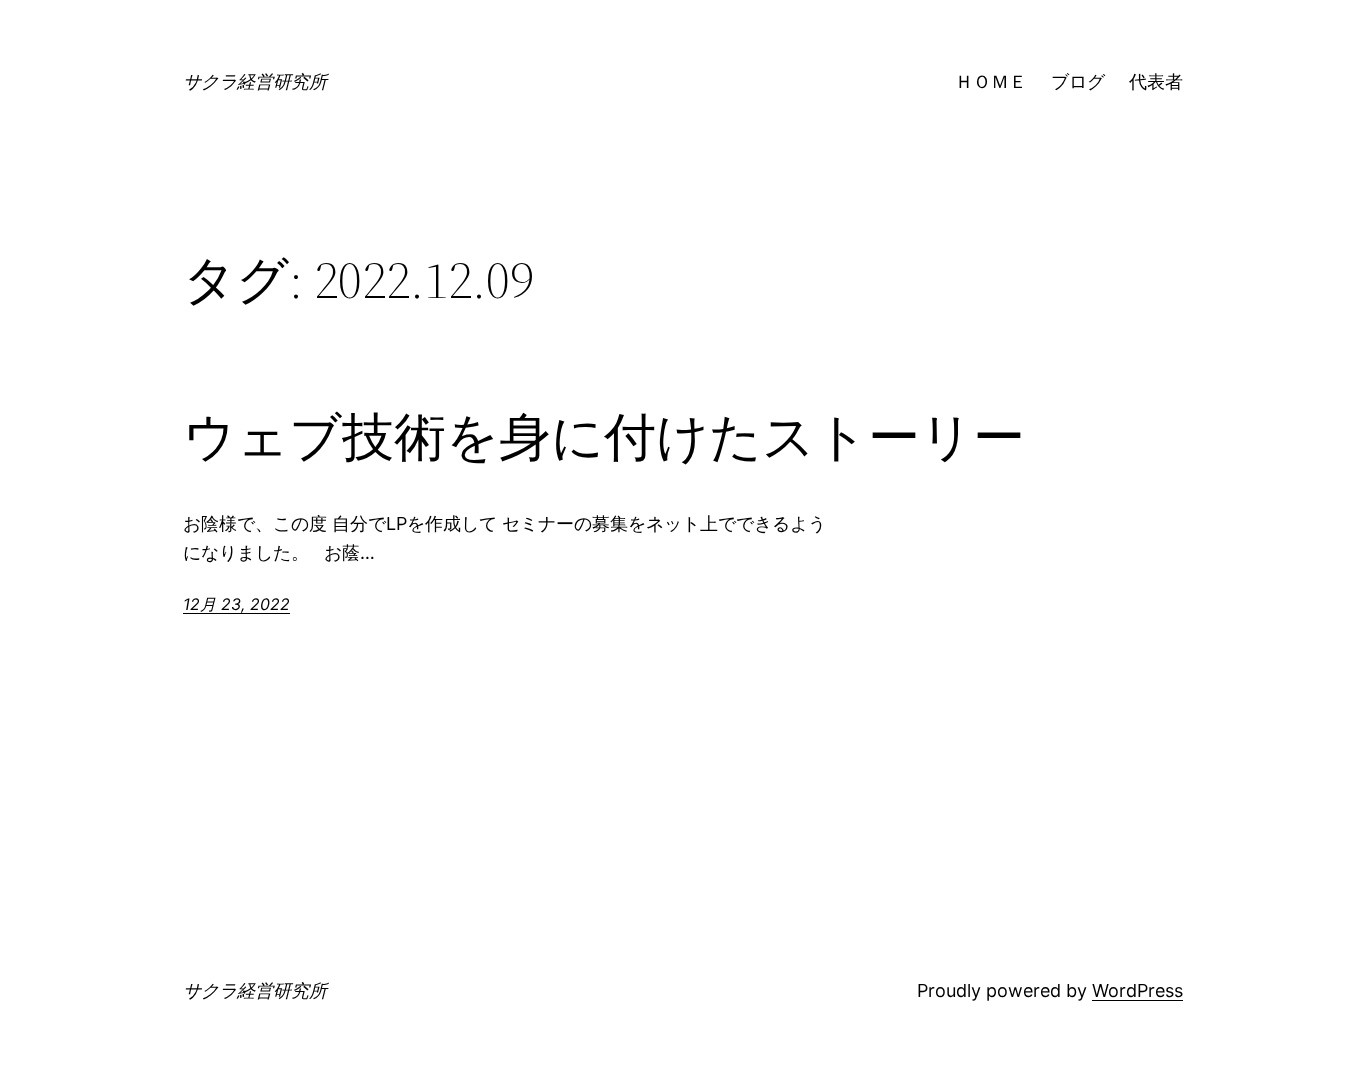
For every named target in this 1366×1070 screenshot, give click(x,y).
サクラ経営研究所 (255, 81)
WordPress (1137, 990)
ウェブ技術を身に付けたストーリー (604, 437)
